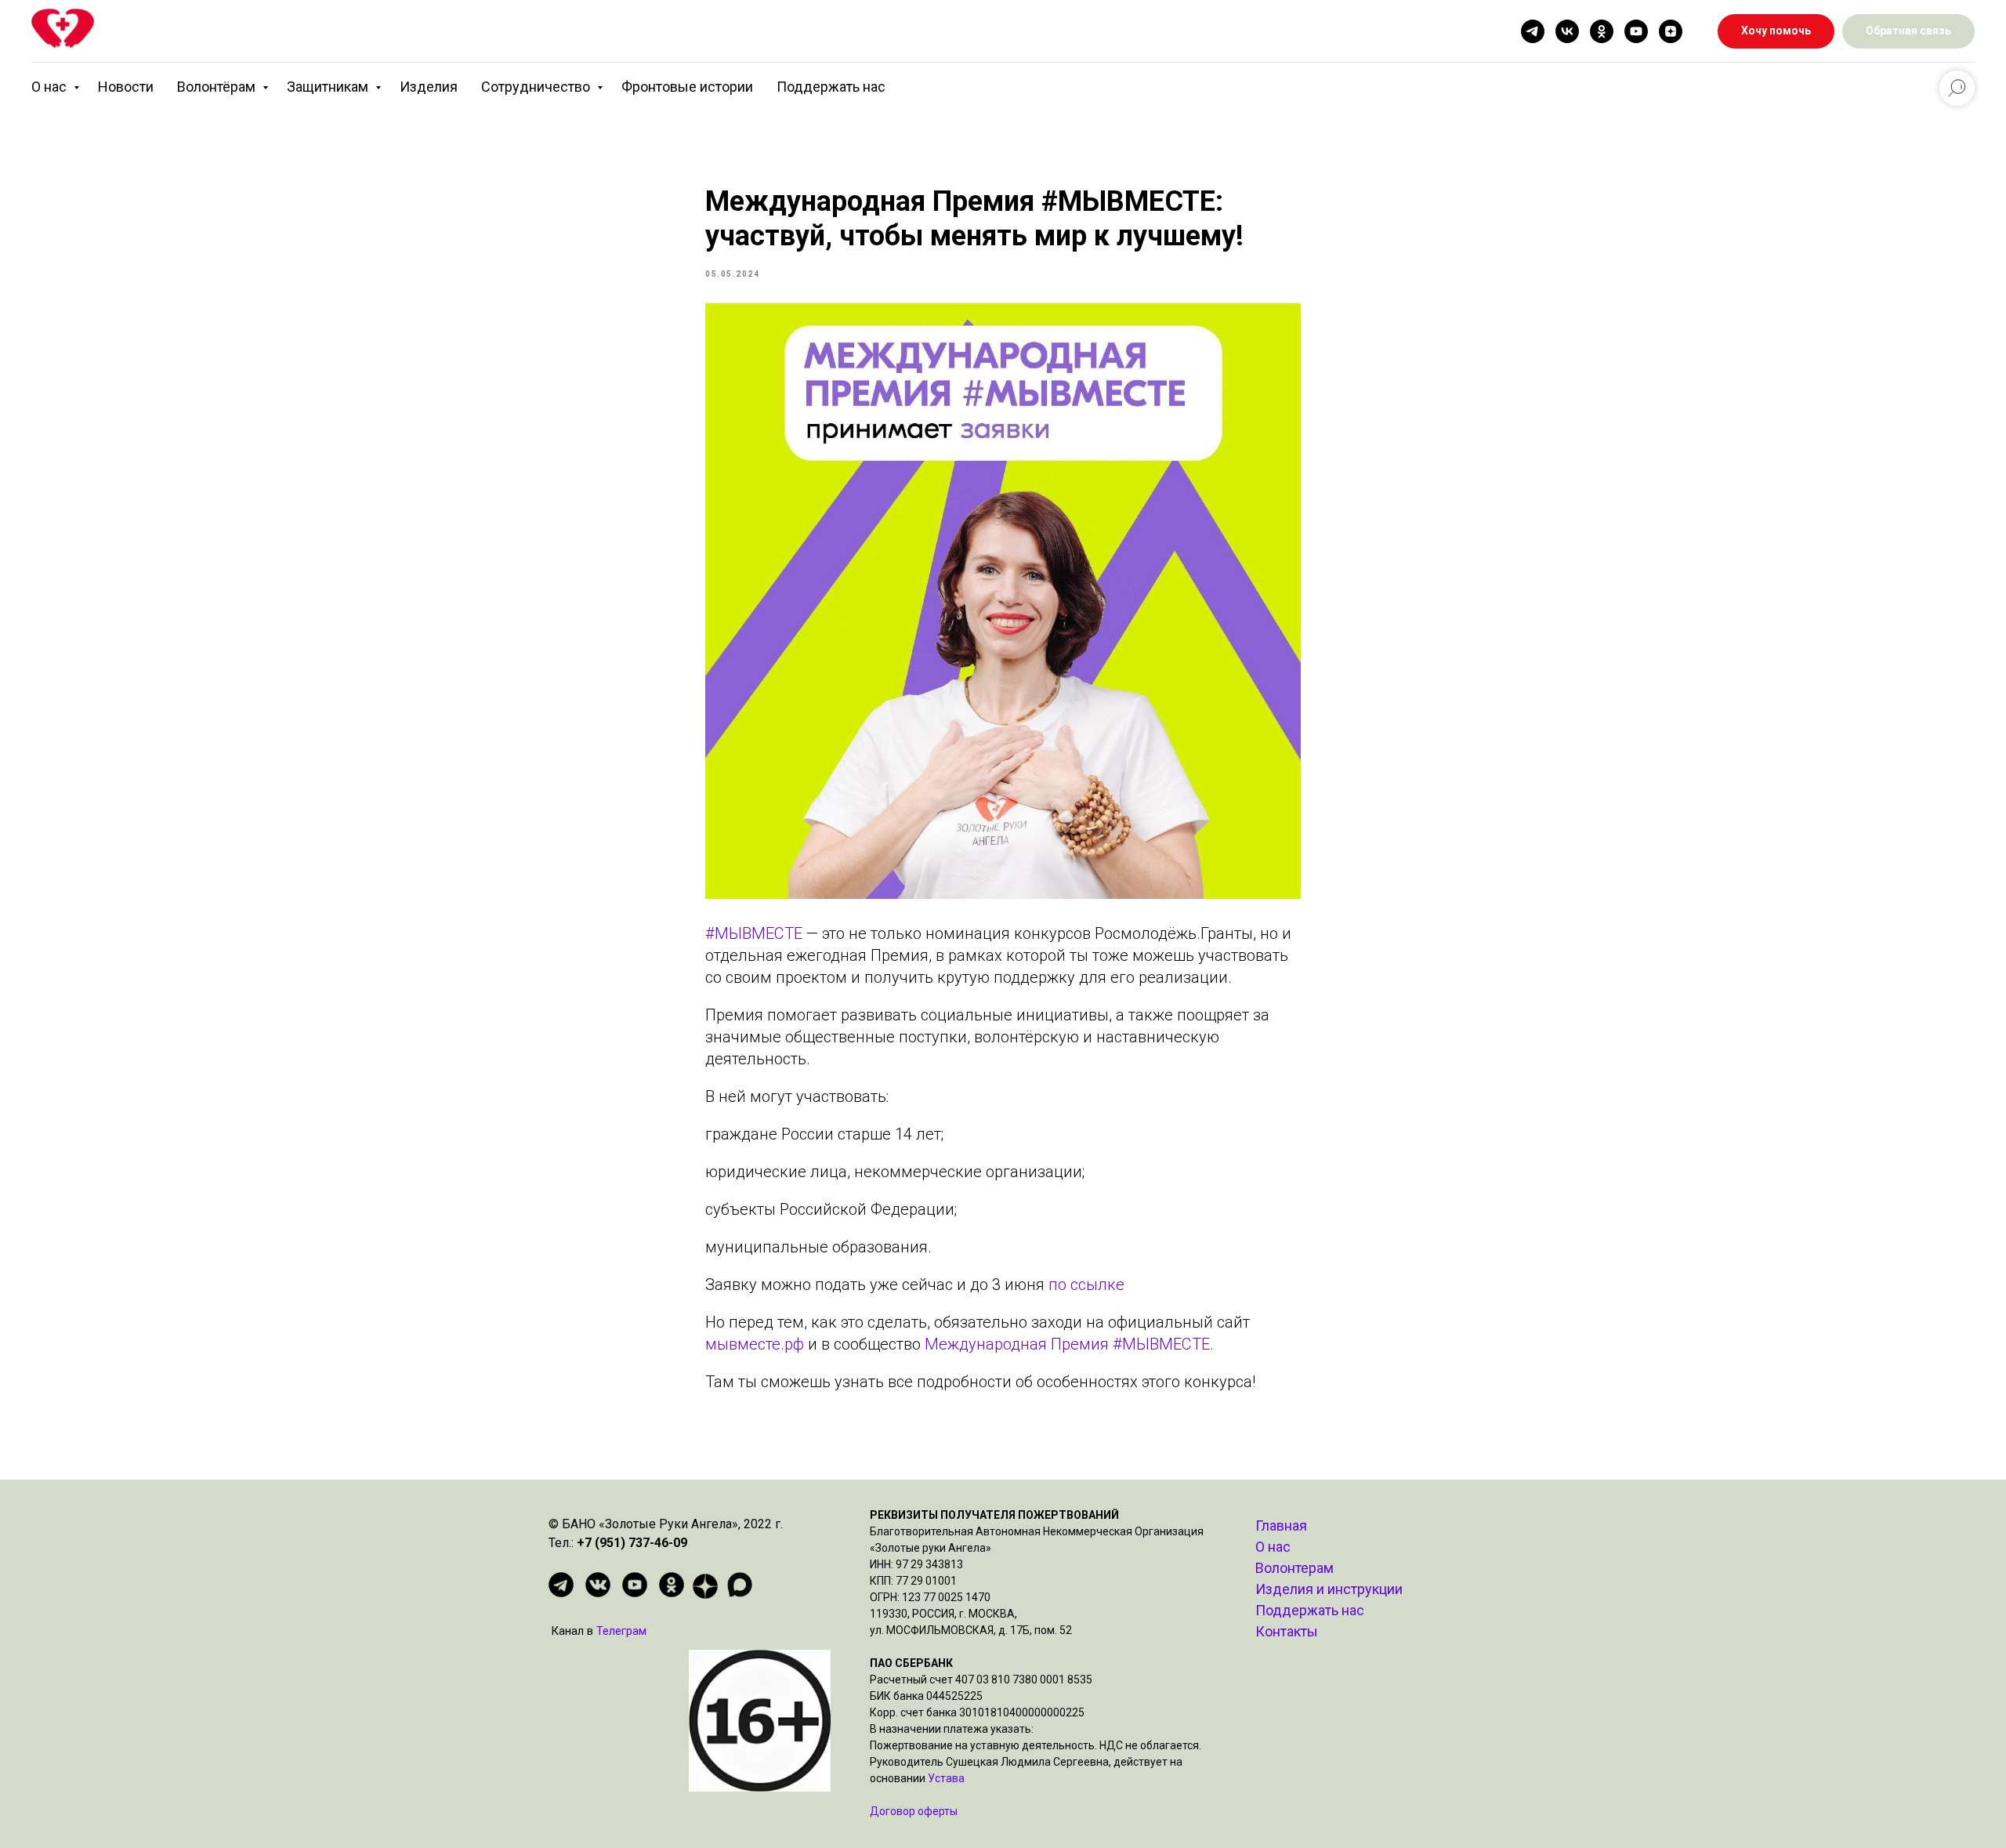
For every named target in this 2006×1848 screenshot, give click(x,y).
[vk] (1567, 31)
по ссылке (1084, 1285)
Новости (126, 87)
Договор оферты (914, 1811)
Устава (946, 1778)
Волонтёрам (218, 87)
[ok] (1602, 31)
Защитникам (329, 87)
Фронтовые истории (687, 87)
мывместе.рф (755, 1344)
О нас (51, 87)
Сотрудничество (537, 87)
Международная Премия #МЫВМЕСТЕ (1067, 1344)
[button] (1908, 32)
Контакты (1287, 1631)
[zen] (1671, 31)
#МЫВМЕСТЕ (754, 933)
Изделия (429, 87)
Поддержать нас (831, 87)
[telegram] (1533, 31)
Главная (1281, 1526)
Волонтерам (1294, 1568)
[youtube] (1636, 31)
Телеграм (621, 1631)
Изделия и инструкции (1329, 1589)
